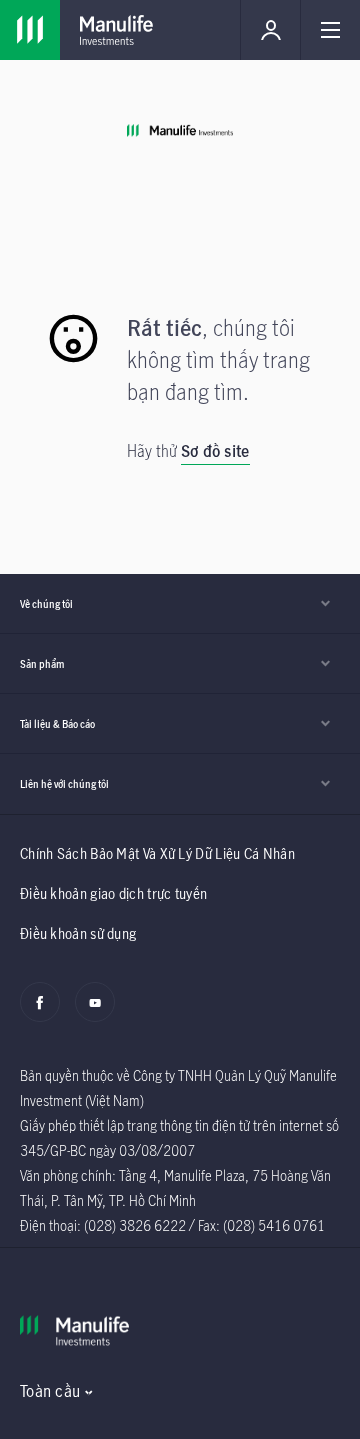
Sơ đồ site (215, 451)
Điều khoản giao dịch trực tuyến (113, 893)
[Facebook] (45, 1013)
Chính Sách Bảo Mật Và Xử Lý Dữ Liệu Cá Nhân (157, 853)
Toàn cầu (50, 1391)
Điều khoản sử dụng (78, 933)
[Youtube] (100, 1013)
